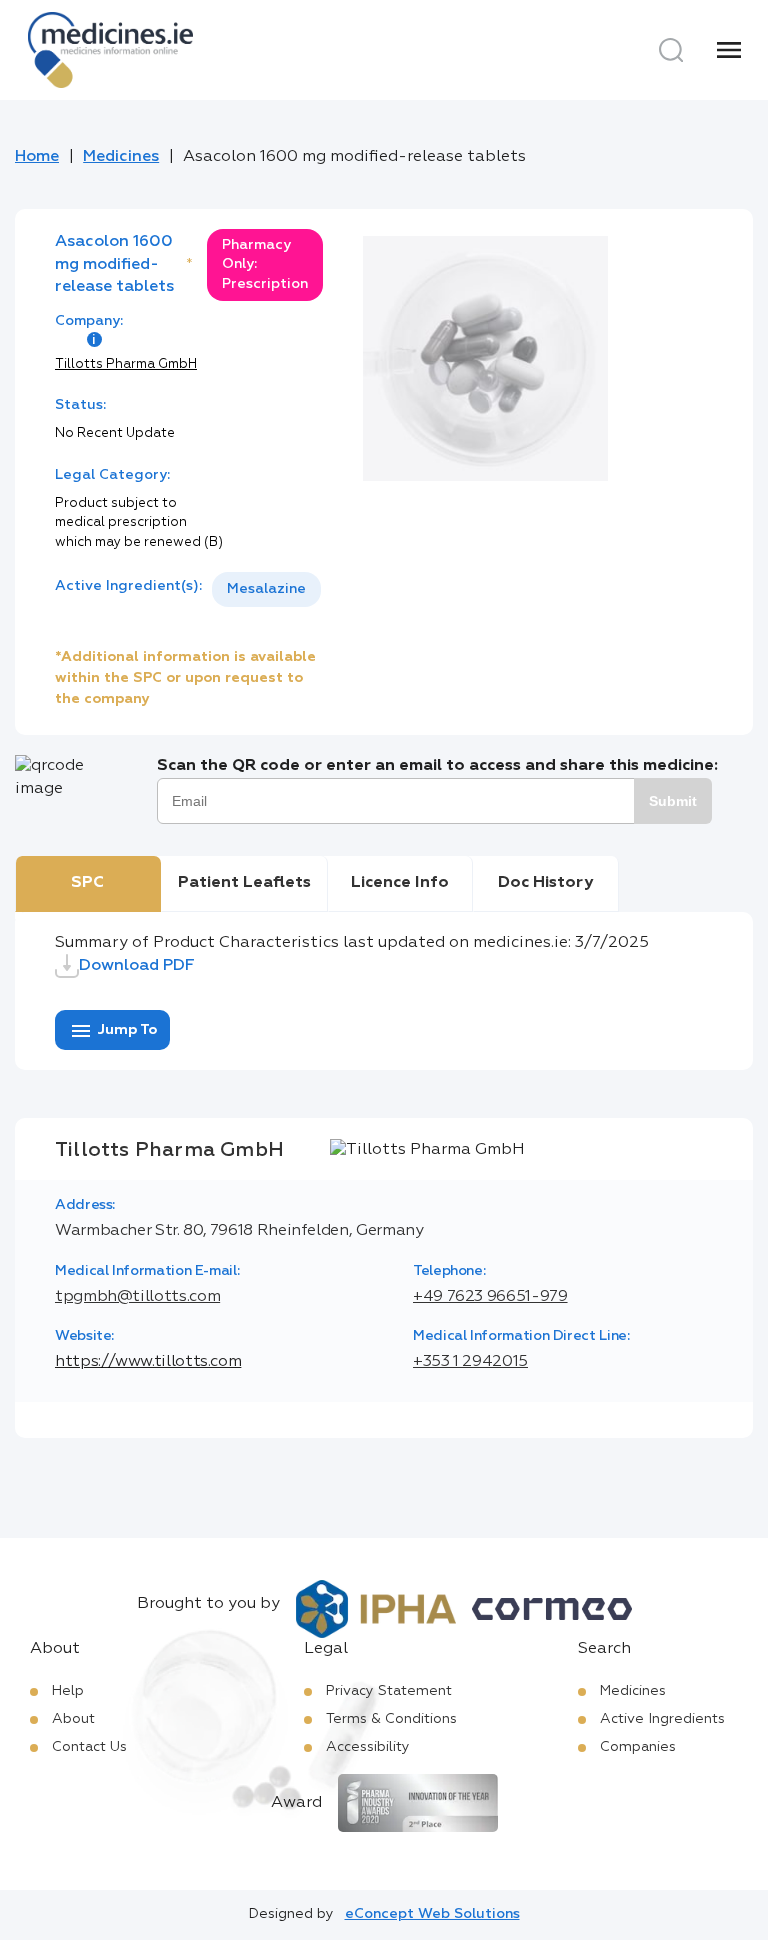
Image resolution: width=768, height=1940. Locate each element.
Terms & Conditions (391, 1719)
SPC (87, 883)
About (73, 1719)
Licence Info (400, 883)
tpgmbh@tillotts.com (137, 1297)
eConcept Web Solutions (432, 1914)
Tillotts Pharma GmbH (126, 364)
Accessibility (368, 1747)
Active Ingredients (662, 1719)
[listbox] (266, 589)
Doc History (545, 883)
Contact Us (89, 1747)
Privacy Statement (389, 1691)
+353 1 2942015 (470, 1362)
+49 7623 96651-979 (490, 1297)
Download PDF (137, 966)
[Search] (671, 50)
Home (37, 157)
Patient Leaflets (244, 883)
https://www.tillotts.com (148, 1362)
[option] (266, 589)
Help (68, 1691)
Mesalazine (266, 589)
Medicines (121, 157)
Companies (638, 1747)
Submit (673, 801)
